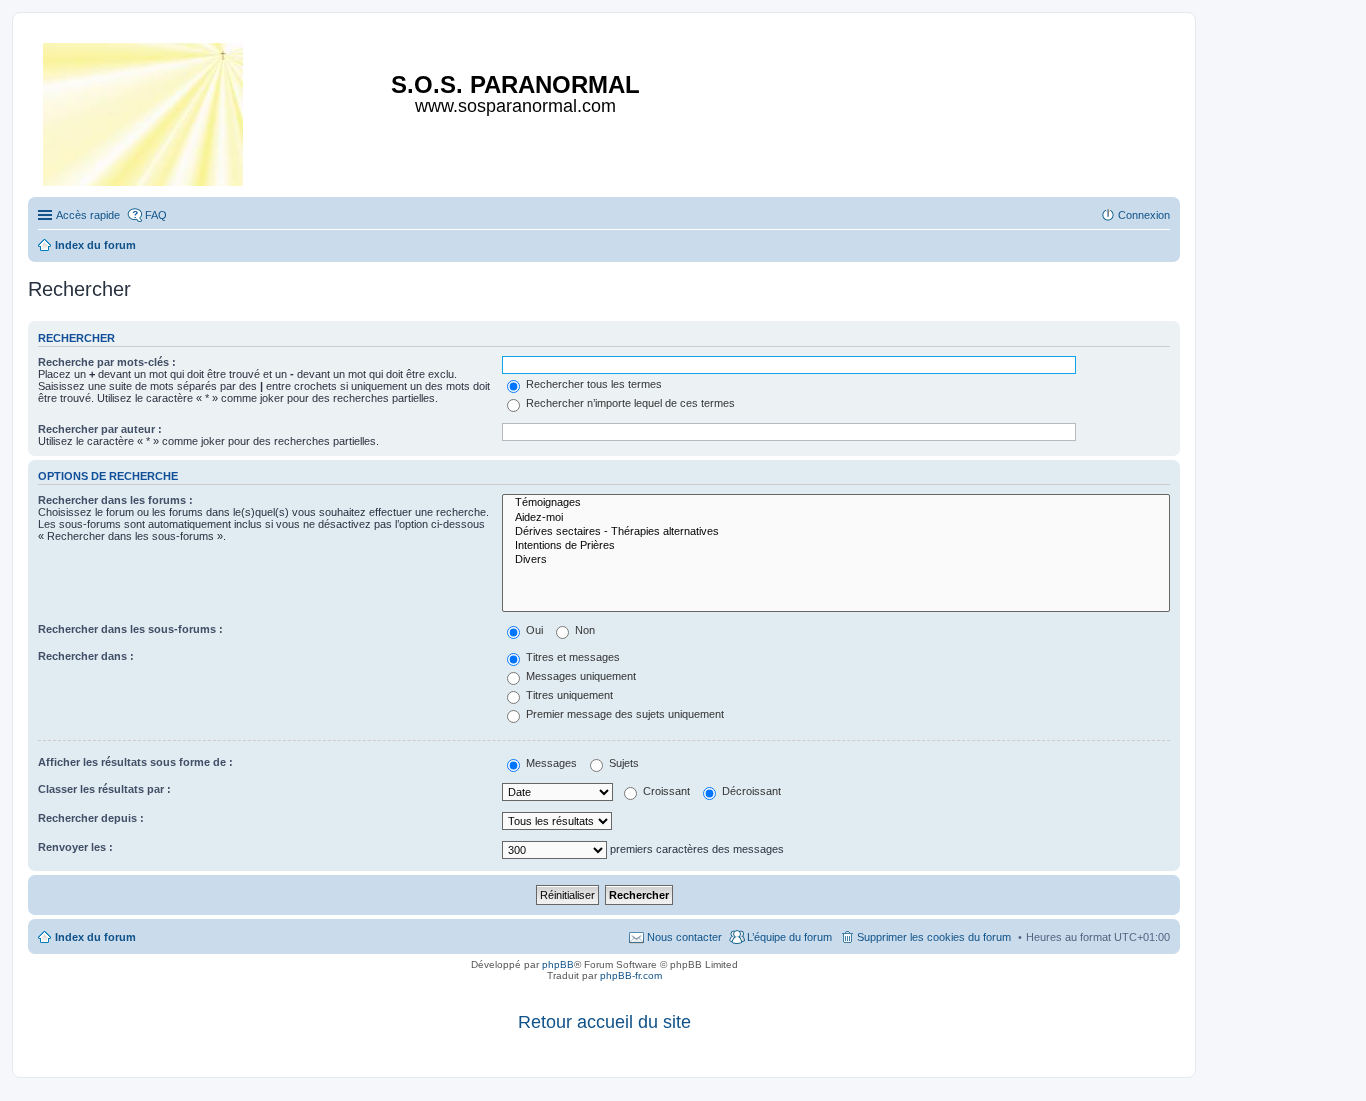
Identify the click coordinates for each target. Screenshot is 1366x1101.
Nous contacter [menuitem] (684, 937)
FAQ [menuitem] (156, 215)
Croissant (665, 791)
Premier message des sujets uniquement (623, 714)
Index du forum (95, 937)
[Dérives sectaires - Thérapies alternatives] (836, 532)
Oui (533, 630)
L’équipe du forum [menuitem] (789, 937)
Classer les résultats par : (104, 789)
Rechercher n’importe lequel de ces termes (629, 403)
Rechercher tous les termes (592, 384)
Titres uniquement (568, 695)
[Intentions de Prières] (836, 546)
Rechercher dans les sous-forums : (130, 629)
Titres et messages (571, 657)
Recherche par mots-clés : (107, 362)
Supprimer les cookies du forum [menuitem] (934, 937)
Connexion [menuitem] (1144, 215)
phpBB (558, 964)
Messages (550, 763)
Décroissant (750, 791)
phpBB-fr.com (631, 975)
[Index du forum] (144, 110)
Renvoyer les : (75, 847)
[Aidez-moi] (836, 518)
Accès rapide (88, 215)
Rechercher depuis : (91, 818)
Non (583, 630)
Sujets (622, 763)
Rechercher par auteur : (100, 429)
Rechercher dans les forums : (115, 500)
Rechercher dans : (86, 656)
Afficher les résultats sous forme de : (135, 762)
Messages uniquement (579, 676)
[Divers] (836, 560)
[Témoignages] (836, 503)
